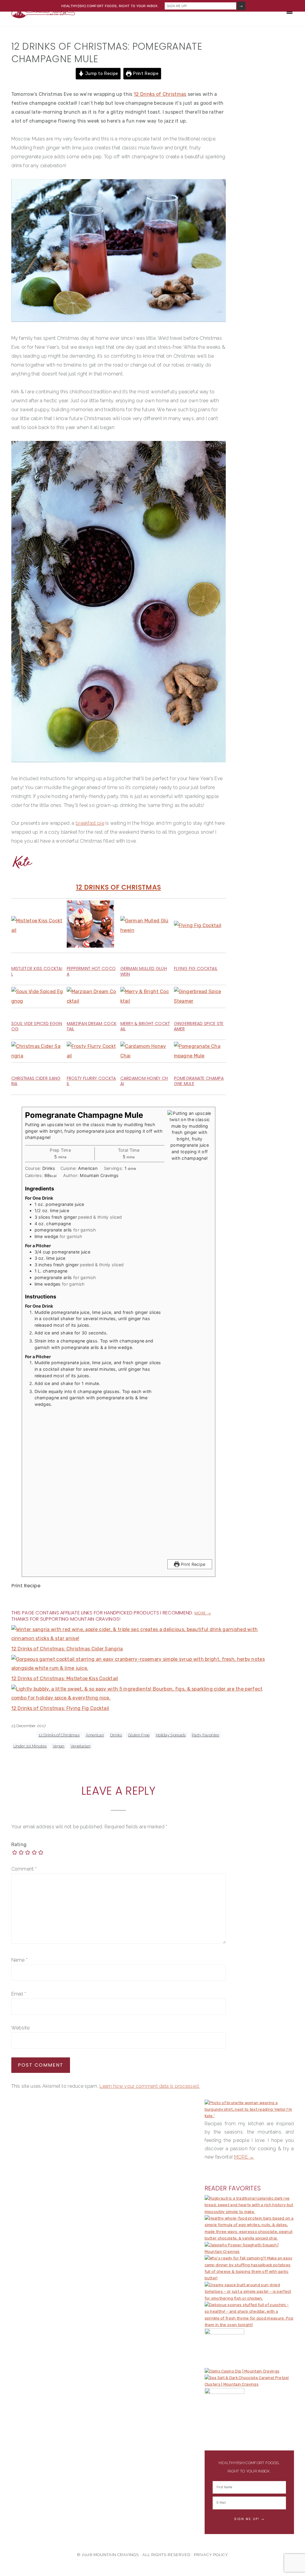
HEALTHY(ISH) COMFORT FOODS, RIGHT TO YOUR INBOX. (110, 6)
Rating (19, 1845)
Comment (24, 1869)
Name (20, 1960)
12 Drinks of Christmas (160, 94)
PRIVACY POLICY (211, 2555)
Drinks (116, 1735)
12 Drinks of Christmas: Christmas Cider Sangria (67, 1649)
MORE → (244, 2157)
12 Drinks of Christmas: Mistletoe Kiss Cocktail (65, 1679)
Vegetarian (81, 1746)
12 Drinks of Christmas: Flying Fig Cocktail (60, 1708)
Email (19, 1994)
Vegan (59, 1746)
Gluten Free (139, 1735)
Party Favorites (206, 1735)
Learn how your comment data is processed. (150, 2086)
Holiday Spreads (171, 1735)
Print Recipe (145, 74)
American (95, 1735)
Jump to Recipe (101, 74)
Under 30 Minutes (30, 1746)
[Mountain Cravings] (43, 16)
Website (21, 2028)
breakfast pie (90, 823)
